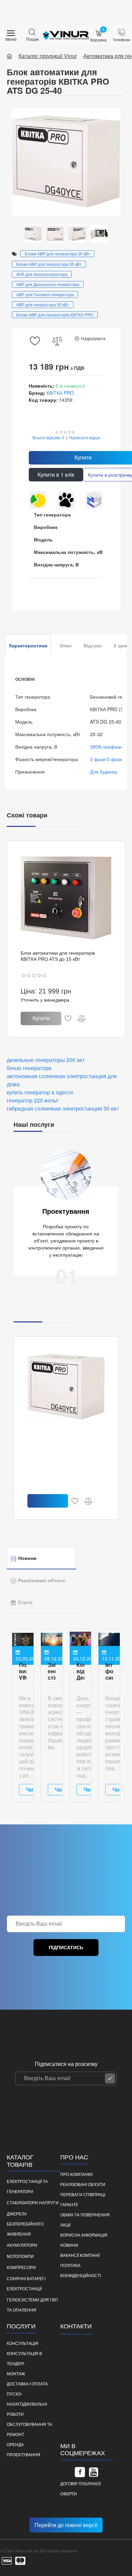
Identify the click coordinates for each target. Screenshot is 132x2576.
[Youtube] (93, 2472)
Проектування (66, 1211)
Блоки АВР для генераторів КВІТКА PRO (55, 315)
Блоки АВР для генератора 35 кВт (49, 264)
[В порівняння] (82, 1018)
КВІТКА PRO (60, 393)
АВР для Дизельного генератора (48, 284)
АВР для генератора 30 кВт (43, 304)
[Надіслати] (110, 2078)
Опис (66, 646)
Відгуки (93, 646)
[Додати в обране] (68, 1018)
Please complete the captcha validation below (56, 1962)
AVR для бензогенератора (42, 274)
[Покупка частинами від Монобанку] (66, 500)
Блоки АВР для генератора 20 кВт (57, 254)
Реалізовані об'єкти (41, 1580)
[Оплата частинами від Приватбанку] (38, 500)
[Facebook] (80, 2472)
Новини (27, 1558)
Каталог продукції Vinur (48, 56)
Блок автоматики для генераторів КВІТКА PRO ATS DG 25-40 (64, 1438)
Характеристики (28, 646)
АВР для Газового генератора (45, 294)
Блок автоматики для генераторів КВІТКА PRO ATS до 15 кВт (58, 956)
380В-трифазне (107, 747)
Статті (25, 1602)
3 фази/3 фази (106, 759)
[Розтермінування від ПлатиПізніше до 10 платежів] (94, 500)
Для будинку (104, 772)
